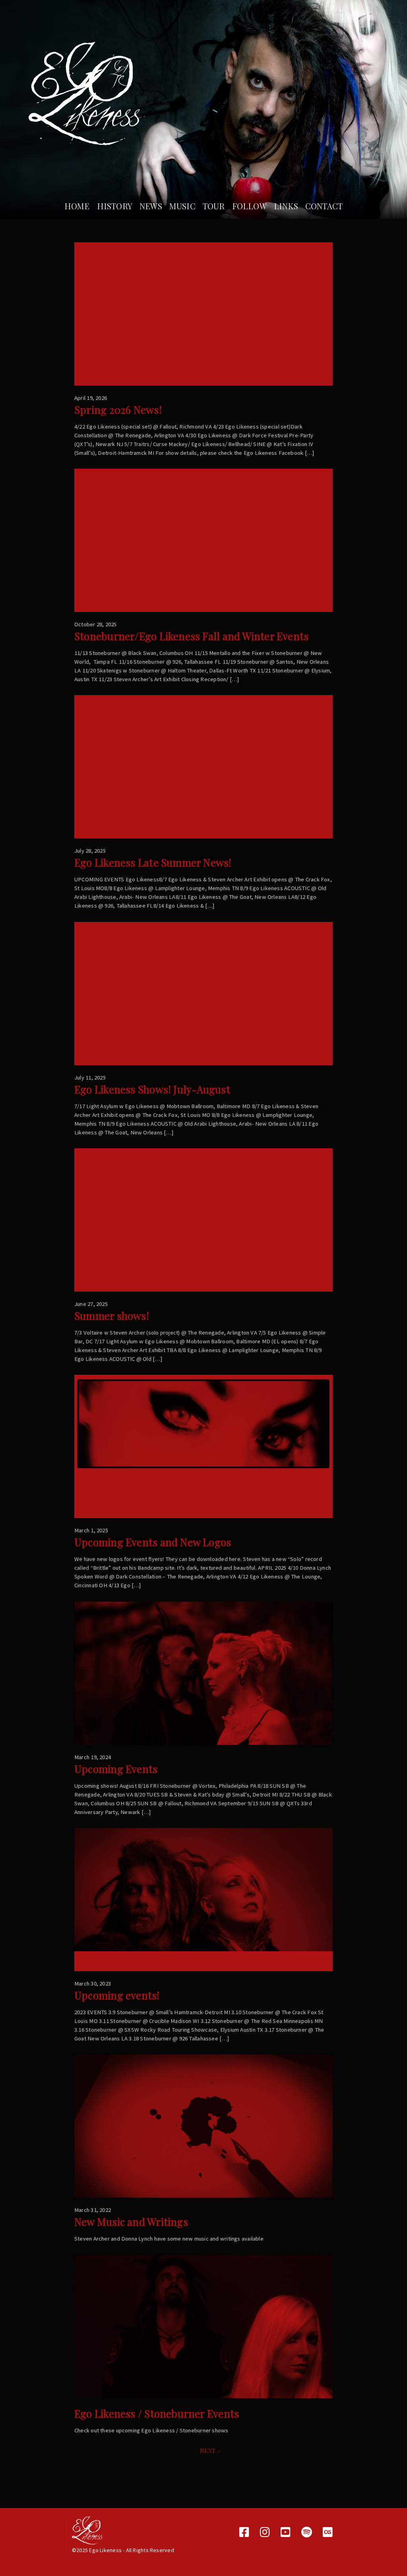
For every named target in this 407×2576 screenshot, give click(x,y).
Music (182, 206)
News (151, 206)
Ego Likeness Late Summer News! (153, 862)
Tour (214, 206)
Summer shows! (112, 1316)
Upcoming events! (117, 1995)
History (115, 206)
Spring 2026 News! (118, 410)
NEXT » (210, 2451)
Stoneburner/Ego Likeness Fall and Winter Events (191, 636)
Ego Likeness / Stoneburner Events (157, 2413)
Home (77, 206)
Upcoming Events (116, 1769)
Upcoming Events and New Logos (153, 1542)
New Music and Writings (131, 2222)
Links (286, 206)
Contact (324, 206)
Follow (249, 206)
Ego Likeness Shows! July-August (152, 1089)
